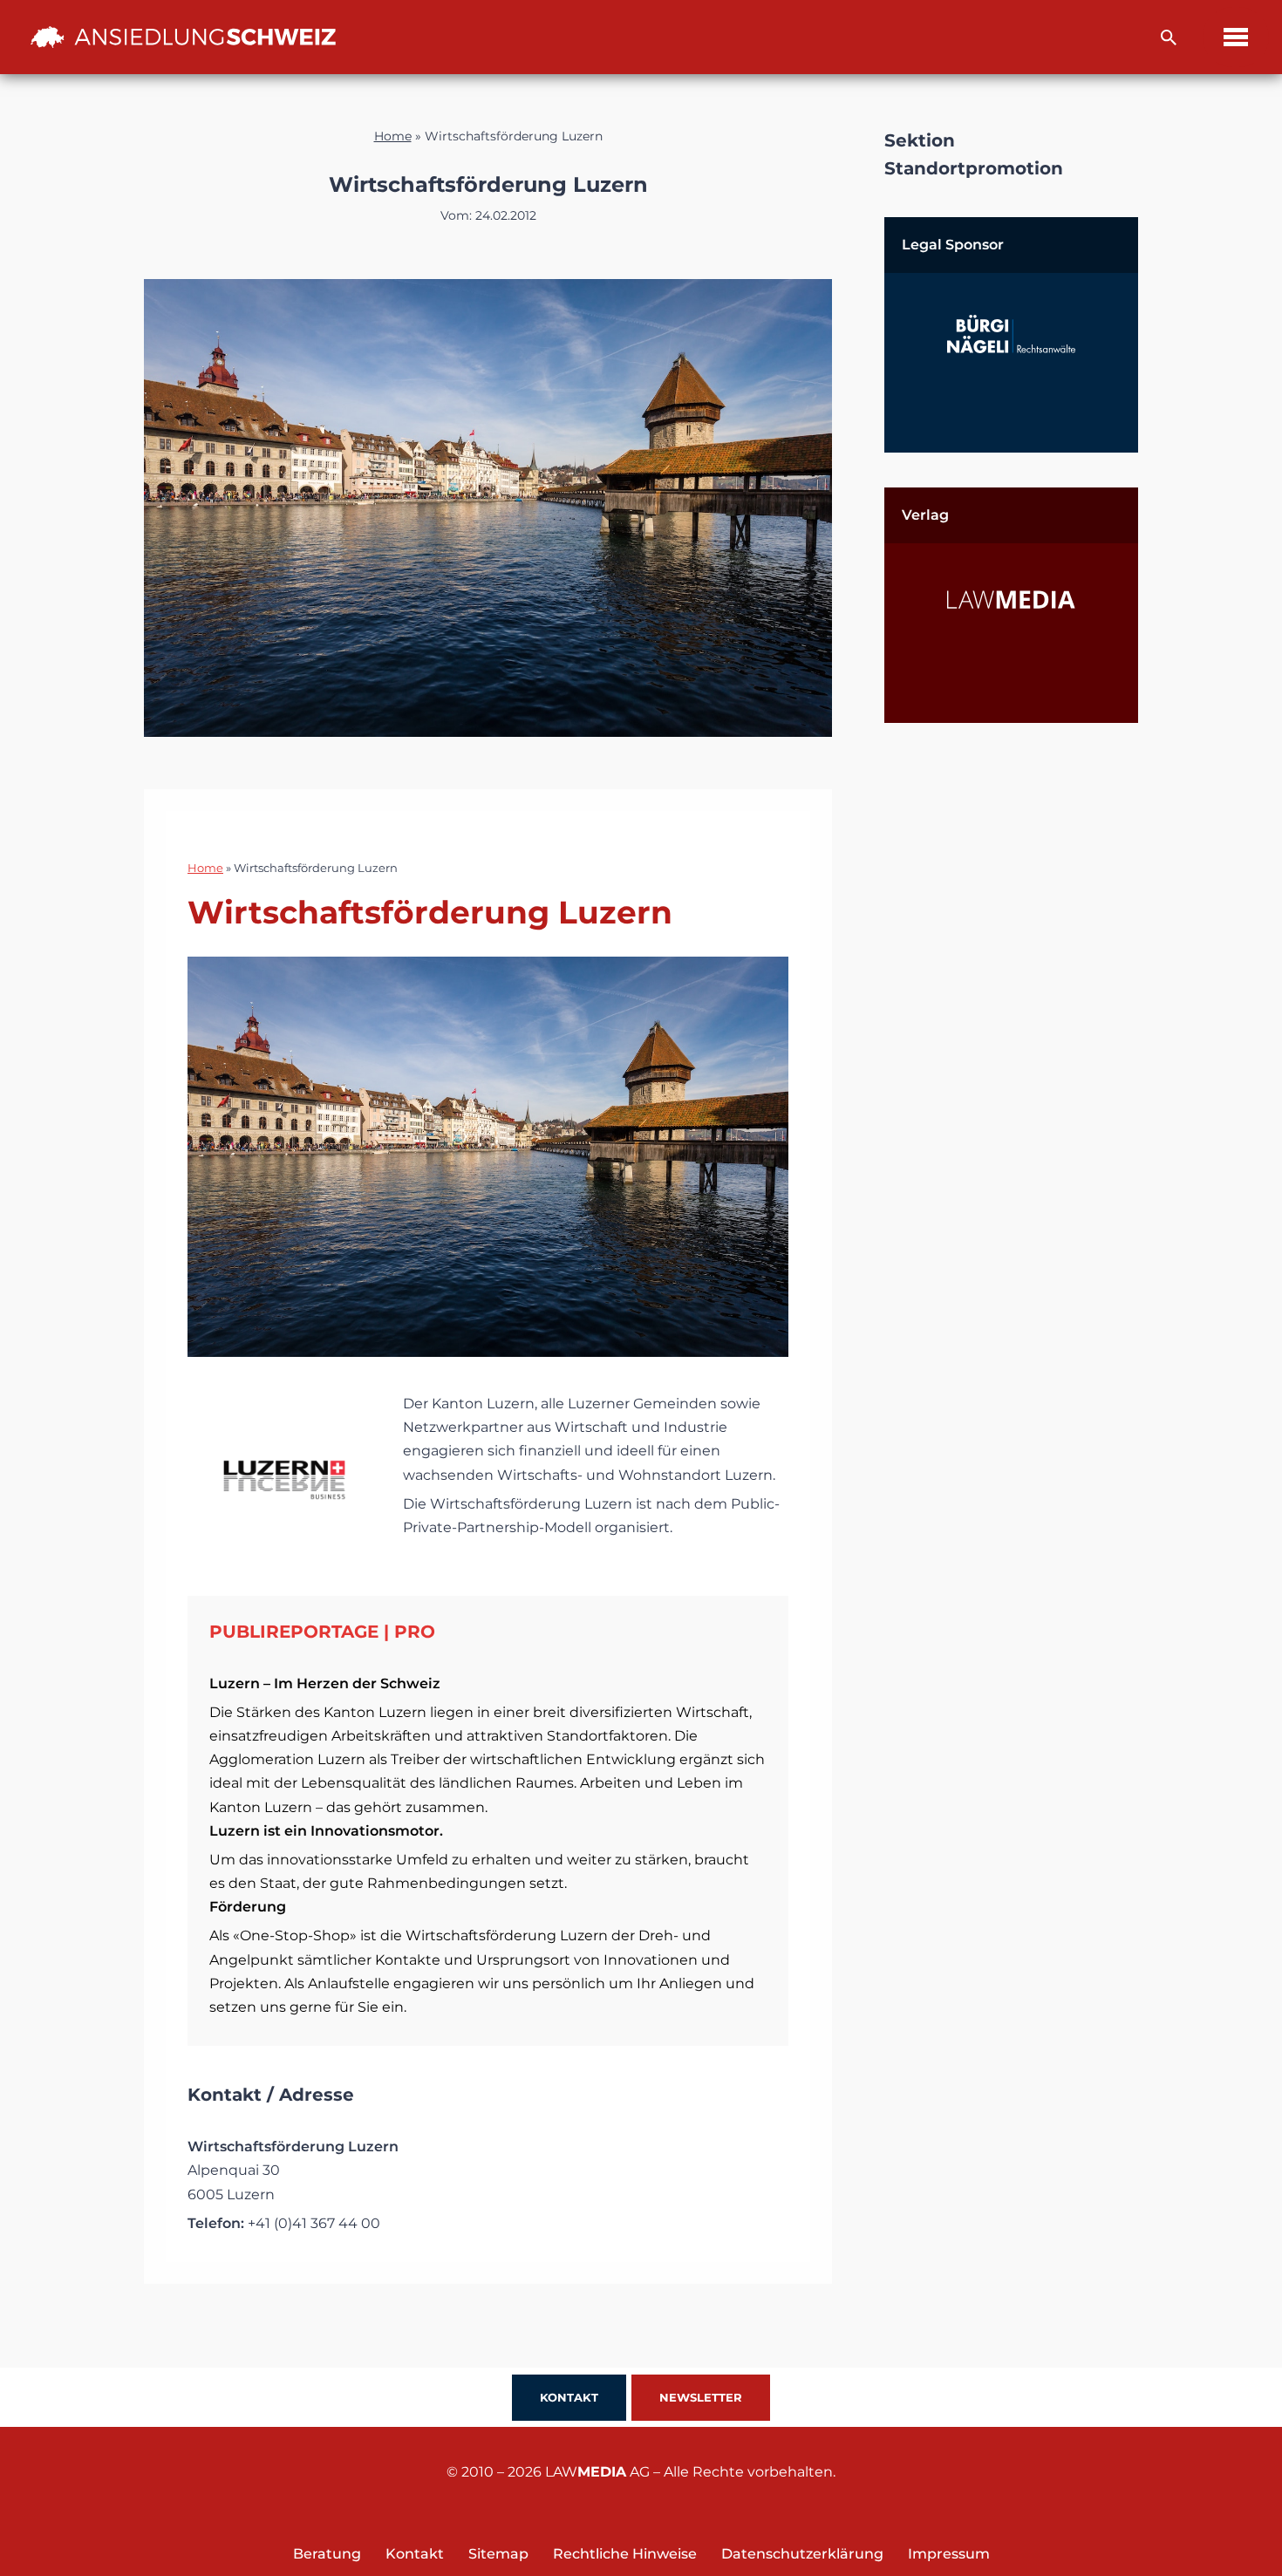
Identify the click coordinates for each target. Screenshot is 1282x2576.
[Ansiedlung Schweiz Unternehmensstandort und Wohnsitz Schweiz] (183, 37)
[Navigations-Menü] (1236, 37)
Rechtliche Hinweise (625, 2554)
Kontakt (569, 2397)
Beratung (327, 2554)
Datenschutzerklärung (802, 2554)
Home (393, 136)
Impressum (949, 2554)
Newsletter (701, 2397)
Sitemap (498, 2554)
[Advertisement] (1011, 1019)
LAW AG (597, 2472)
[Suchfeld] (1169, 37)
